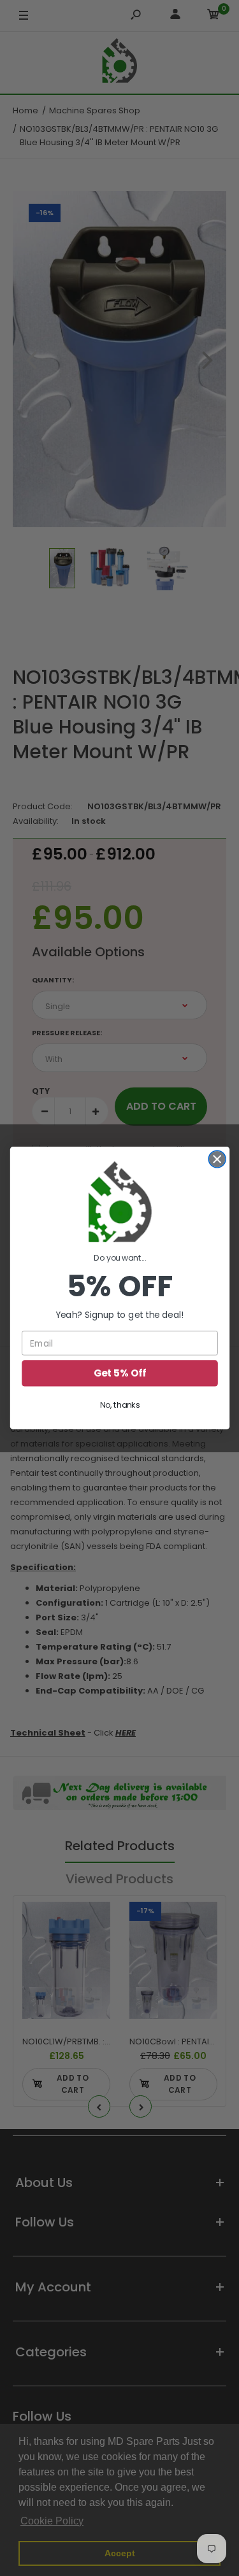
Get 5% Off (119, 1373)
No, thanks (119, 1405)
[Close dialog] (217, 1159)
